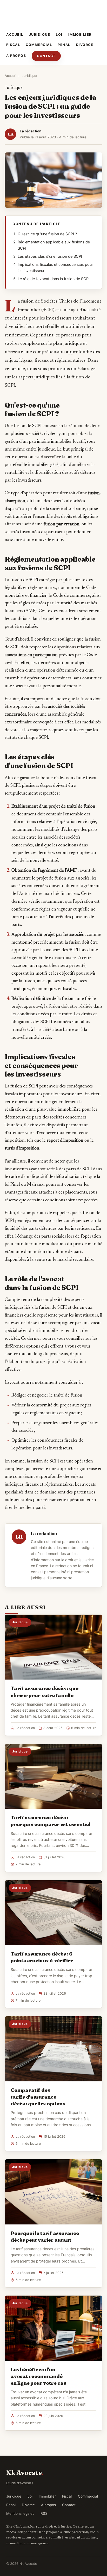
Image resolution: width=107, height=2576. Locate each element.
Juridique (40, 35)
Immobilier (80, 35)
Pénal (64, 45)
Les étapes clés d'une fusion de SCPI (50, 256)
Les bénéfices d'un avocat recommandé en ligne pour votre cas (38, 2376)
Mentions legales (20, 2513)
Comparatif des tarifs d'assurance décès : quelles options (38, 2097)
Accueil (15, 35)
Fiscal (13, 45)
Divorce (85, 45)
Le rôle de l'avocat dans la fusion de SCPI (54, 279)
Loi (59, 35)
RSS (44, 2513)
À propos (16, 56)
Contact (46, 56)
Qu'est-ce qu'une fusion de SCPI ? (47, 234)
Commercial (39, 45)
